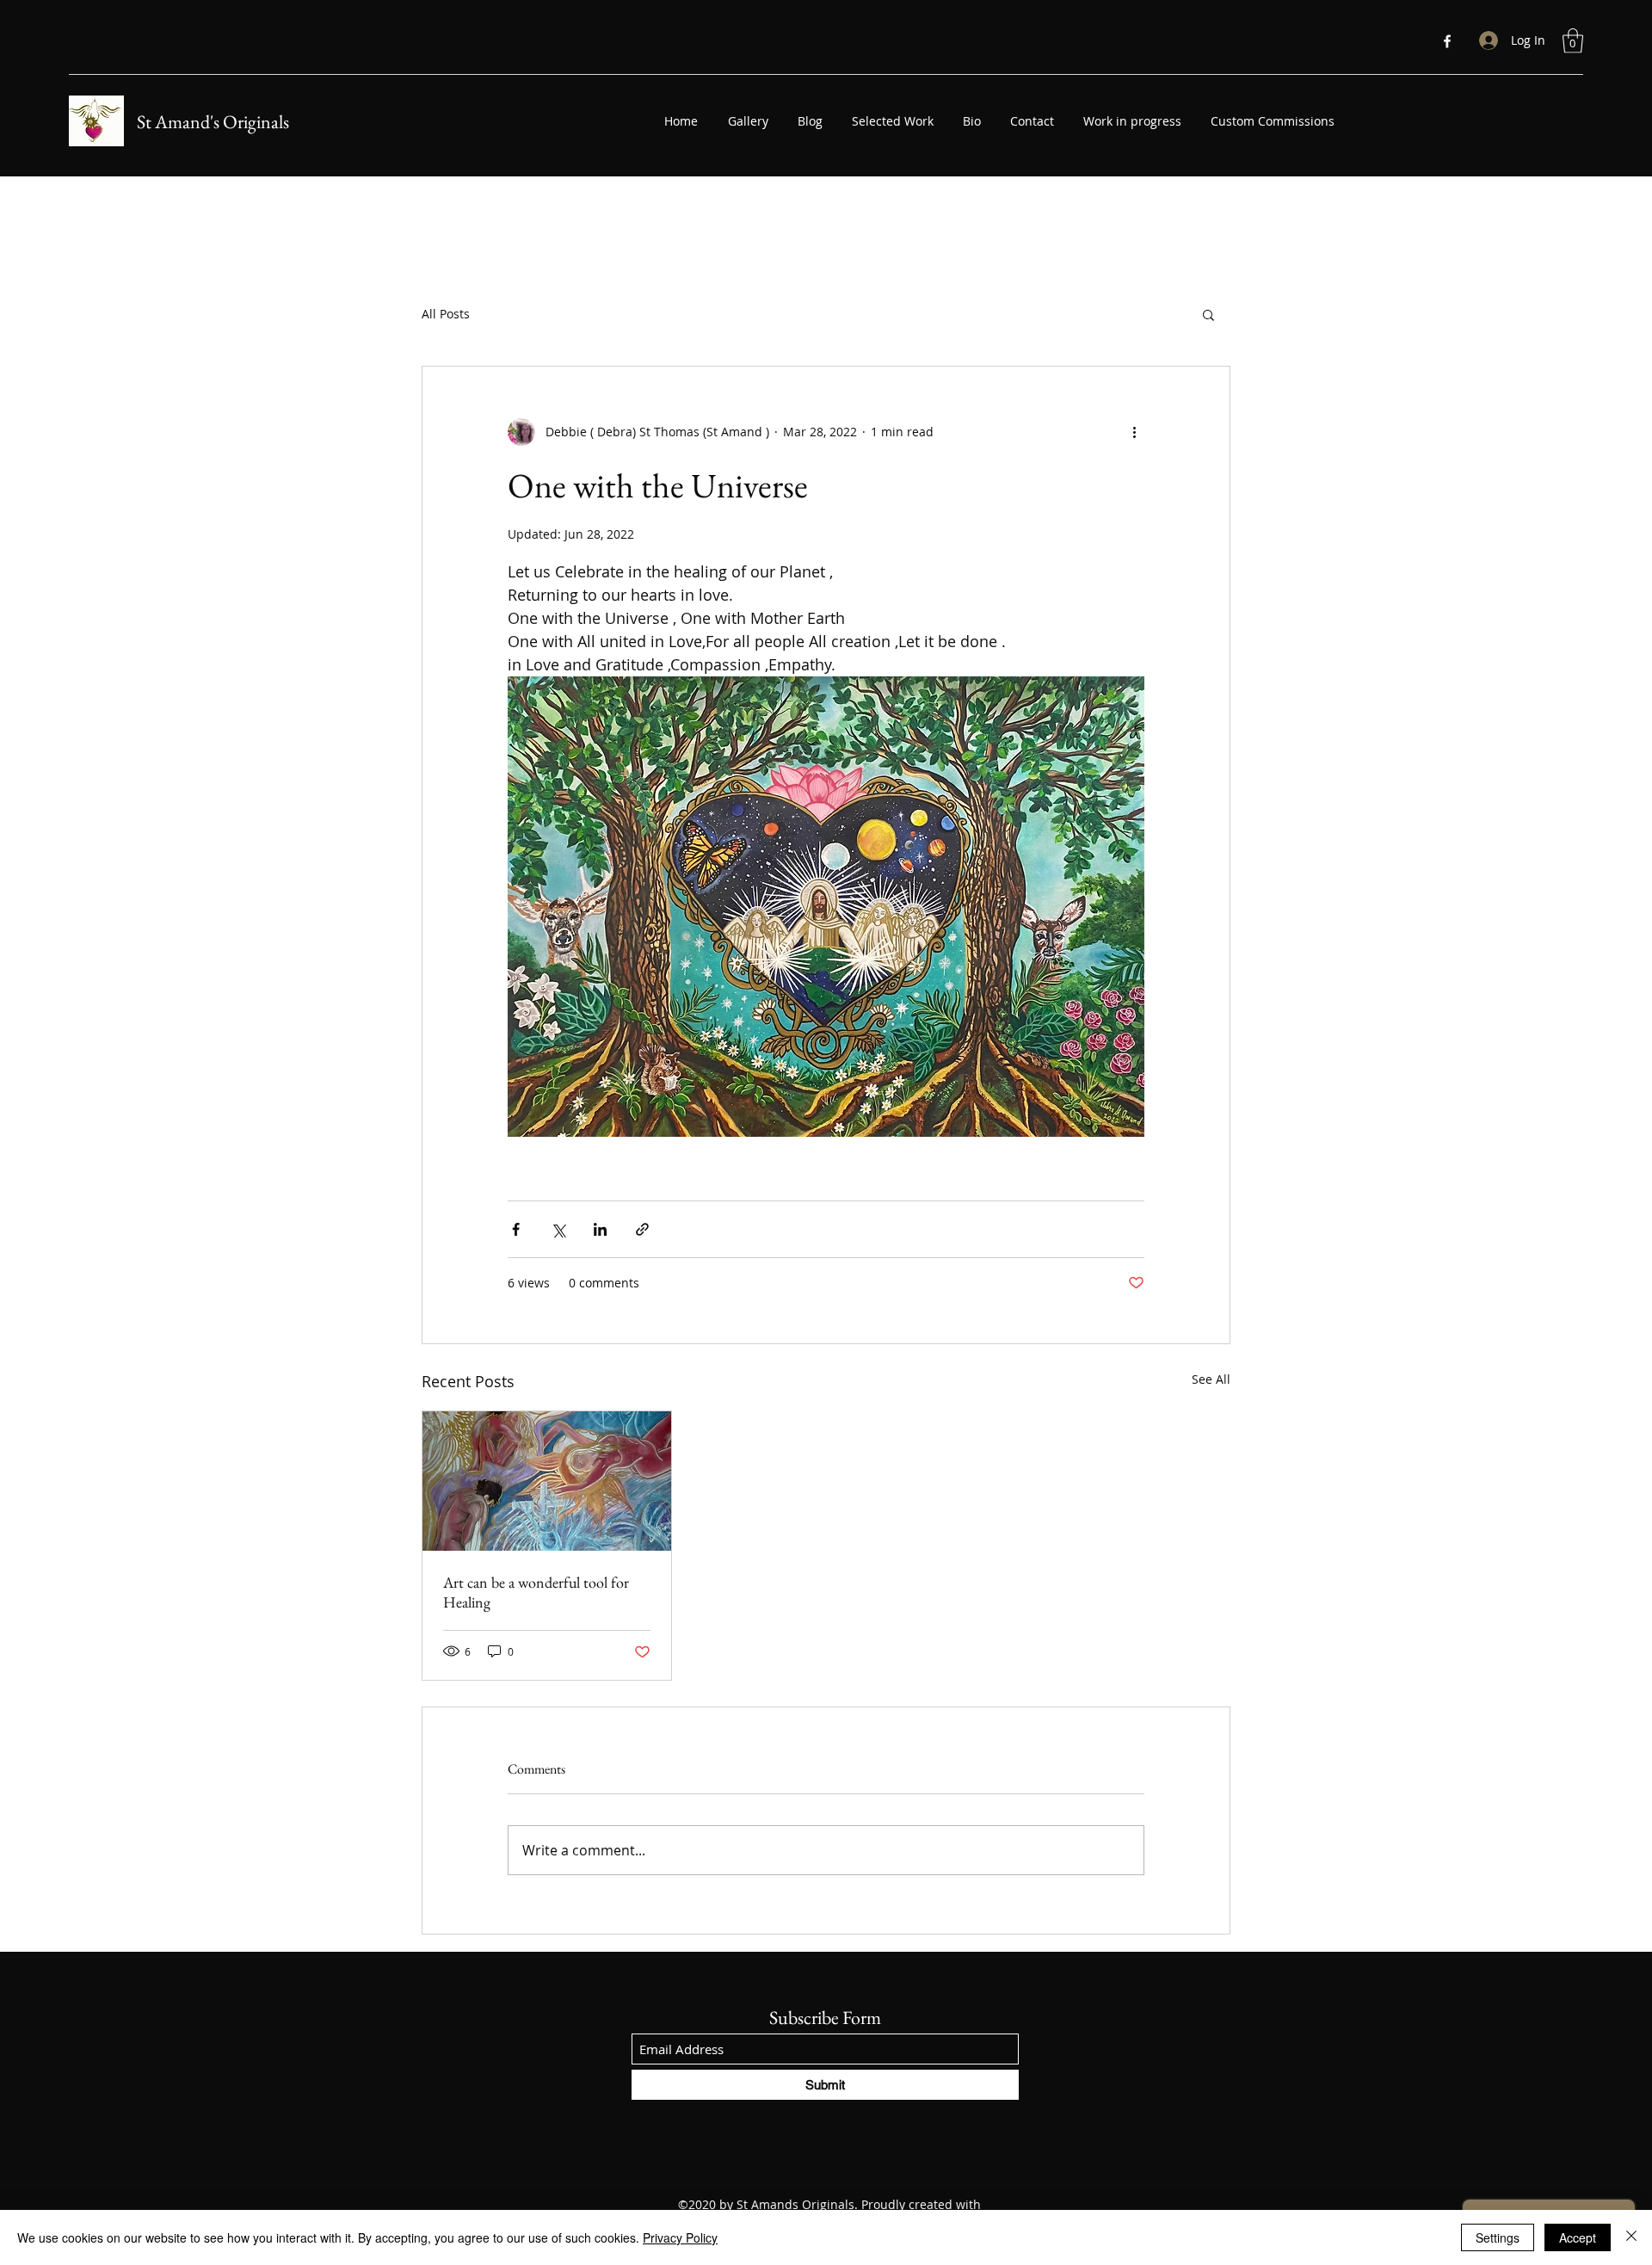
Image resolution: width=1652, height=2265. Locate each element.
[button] (1573, 41)
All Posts (446, 314)
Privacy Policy (680, 2237)
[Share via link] (642, 1229)
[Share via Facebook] (516, 1229)
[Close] (1631, 2237)
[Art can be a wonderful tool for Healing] (547, 1481)
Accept (1578, 2237)
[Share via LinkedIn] (600, 1229)
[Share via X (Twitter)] (558, 1229)
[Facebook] (1447, 41)
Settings (1498, 2237)
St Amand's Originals (213, 122)
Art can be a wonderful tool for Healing (536, 1592)
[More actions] (1134, 432)
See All (1211, 1379)
